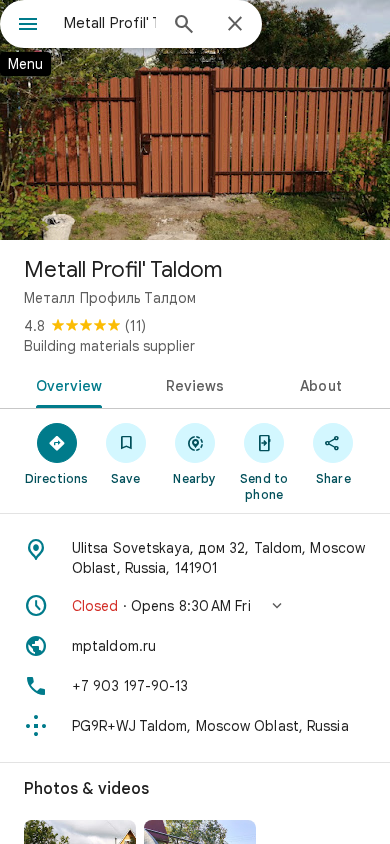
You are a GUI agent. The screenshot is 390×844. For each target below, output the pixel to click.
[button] (195, 606)
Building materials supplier (109, 346)
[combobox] (110, 23)
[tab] (65, 384)
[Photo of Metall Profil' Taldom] (195, 120)
